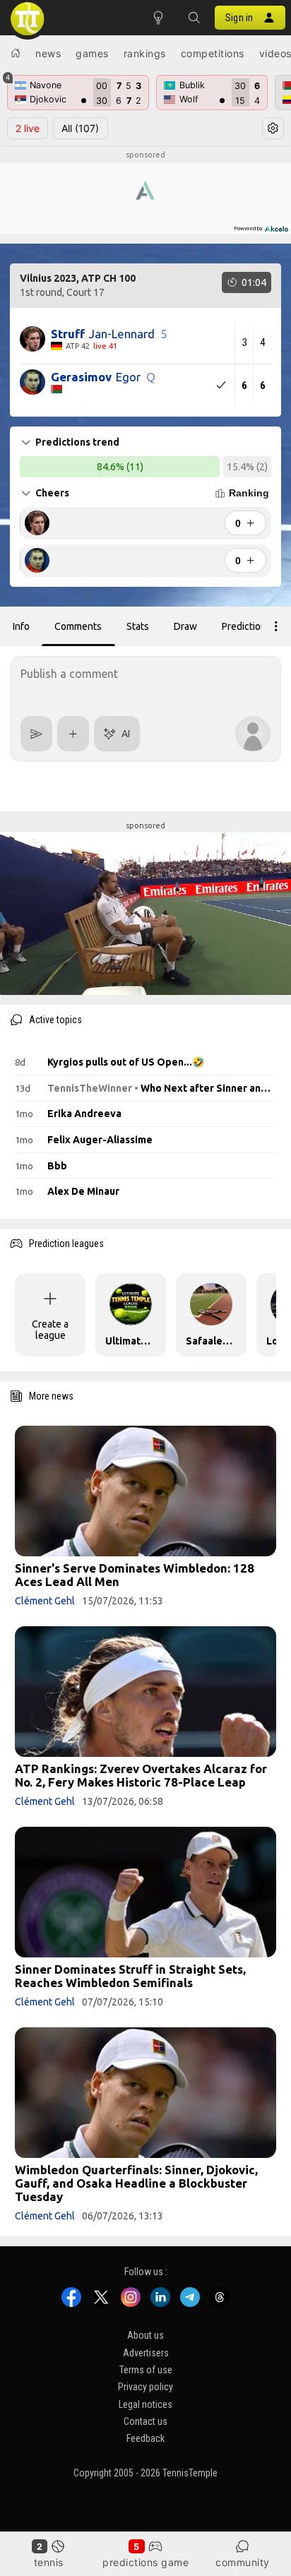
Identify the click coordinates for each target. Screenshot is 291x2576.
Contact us (145, 2421)
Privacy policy (145, 2387)
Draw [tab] (185, 626)
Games (92, 53)
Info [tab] (21, 626)
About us (145, 2335)
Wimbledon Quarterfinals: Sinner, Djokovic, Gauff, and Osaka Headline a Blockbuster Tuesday (136, 2183)
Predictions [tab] (247, 626)
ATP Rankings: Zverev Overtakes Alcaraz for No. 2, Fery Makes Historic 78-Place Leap (141, 1775)
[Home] (16, 53)
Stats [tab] (138, 626)
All (80, 128)
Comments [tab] (78, 626)
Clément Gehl (45, 1601)
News (48, 53)
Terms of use (146, 2370)
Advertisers (146, 2353)
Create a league (50, 1330)
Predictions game (145, 2562)
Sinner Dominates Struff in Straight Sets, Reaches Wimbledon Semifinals (130, 1976)
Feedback (145, 2438)
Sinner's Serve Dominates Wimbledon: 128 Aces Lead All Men (135, 1575)
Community (243, 2562)
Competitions (213, 53)
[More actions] (276, 626)
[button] (194, 18)
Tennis (49, 2562)
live (28, 128)
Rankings (145, 53)
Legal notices (145, 2404)
